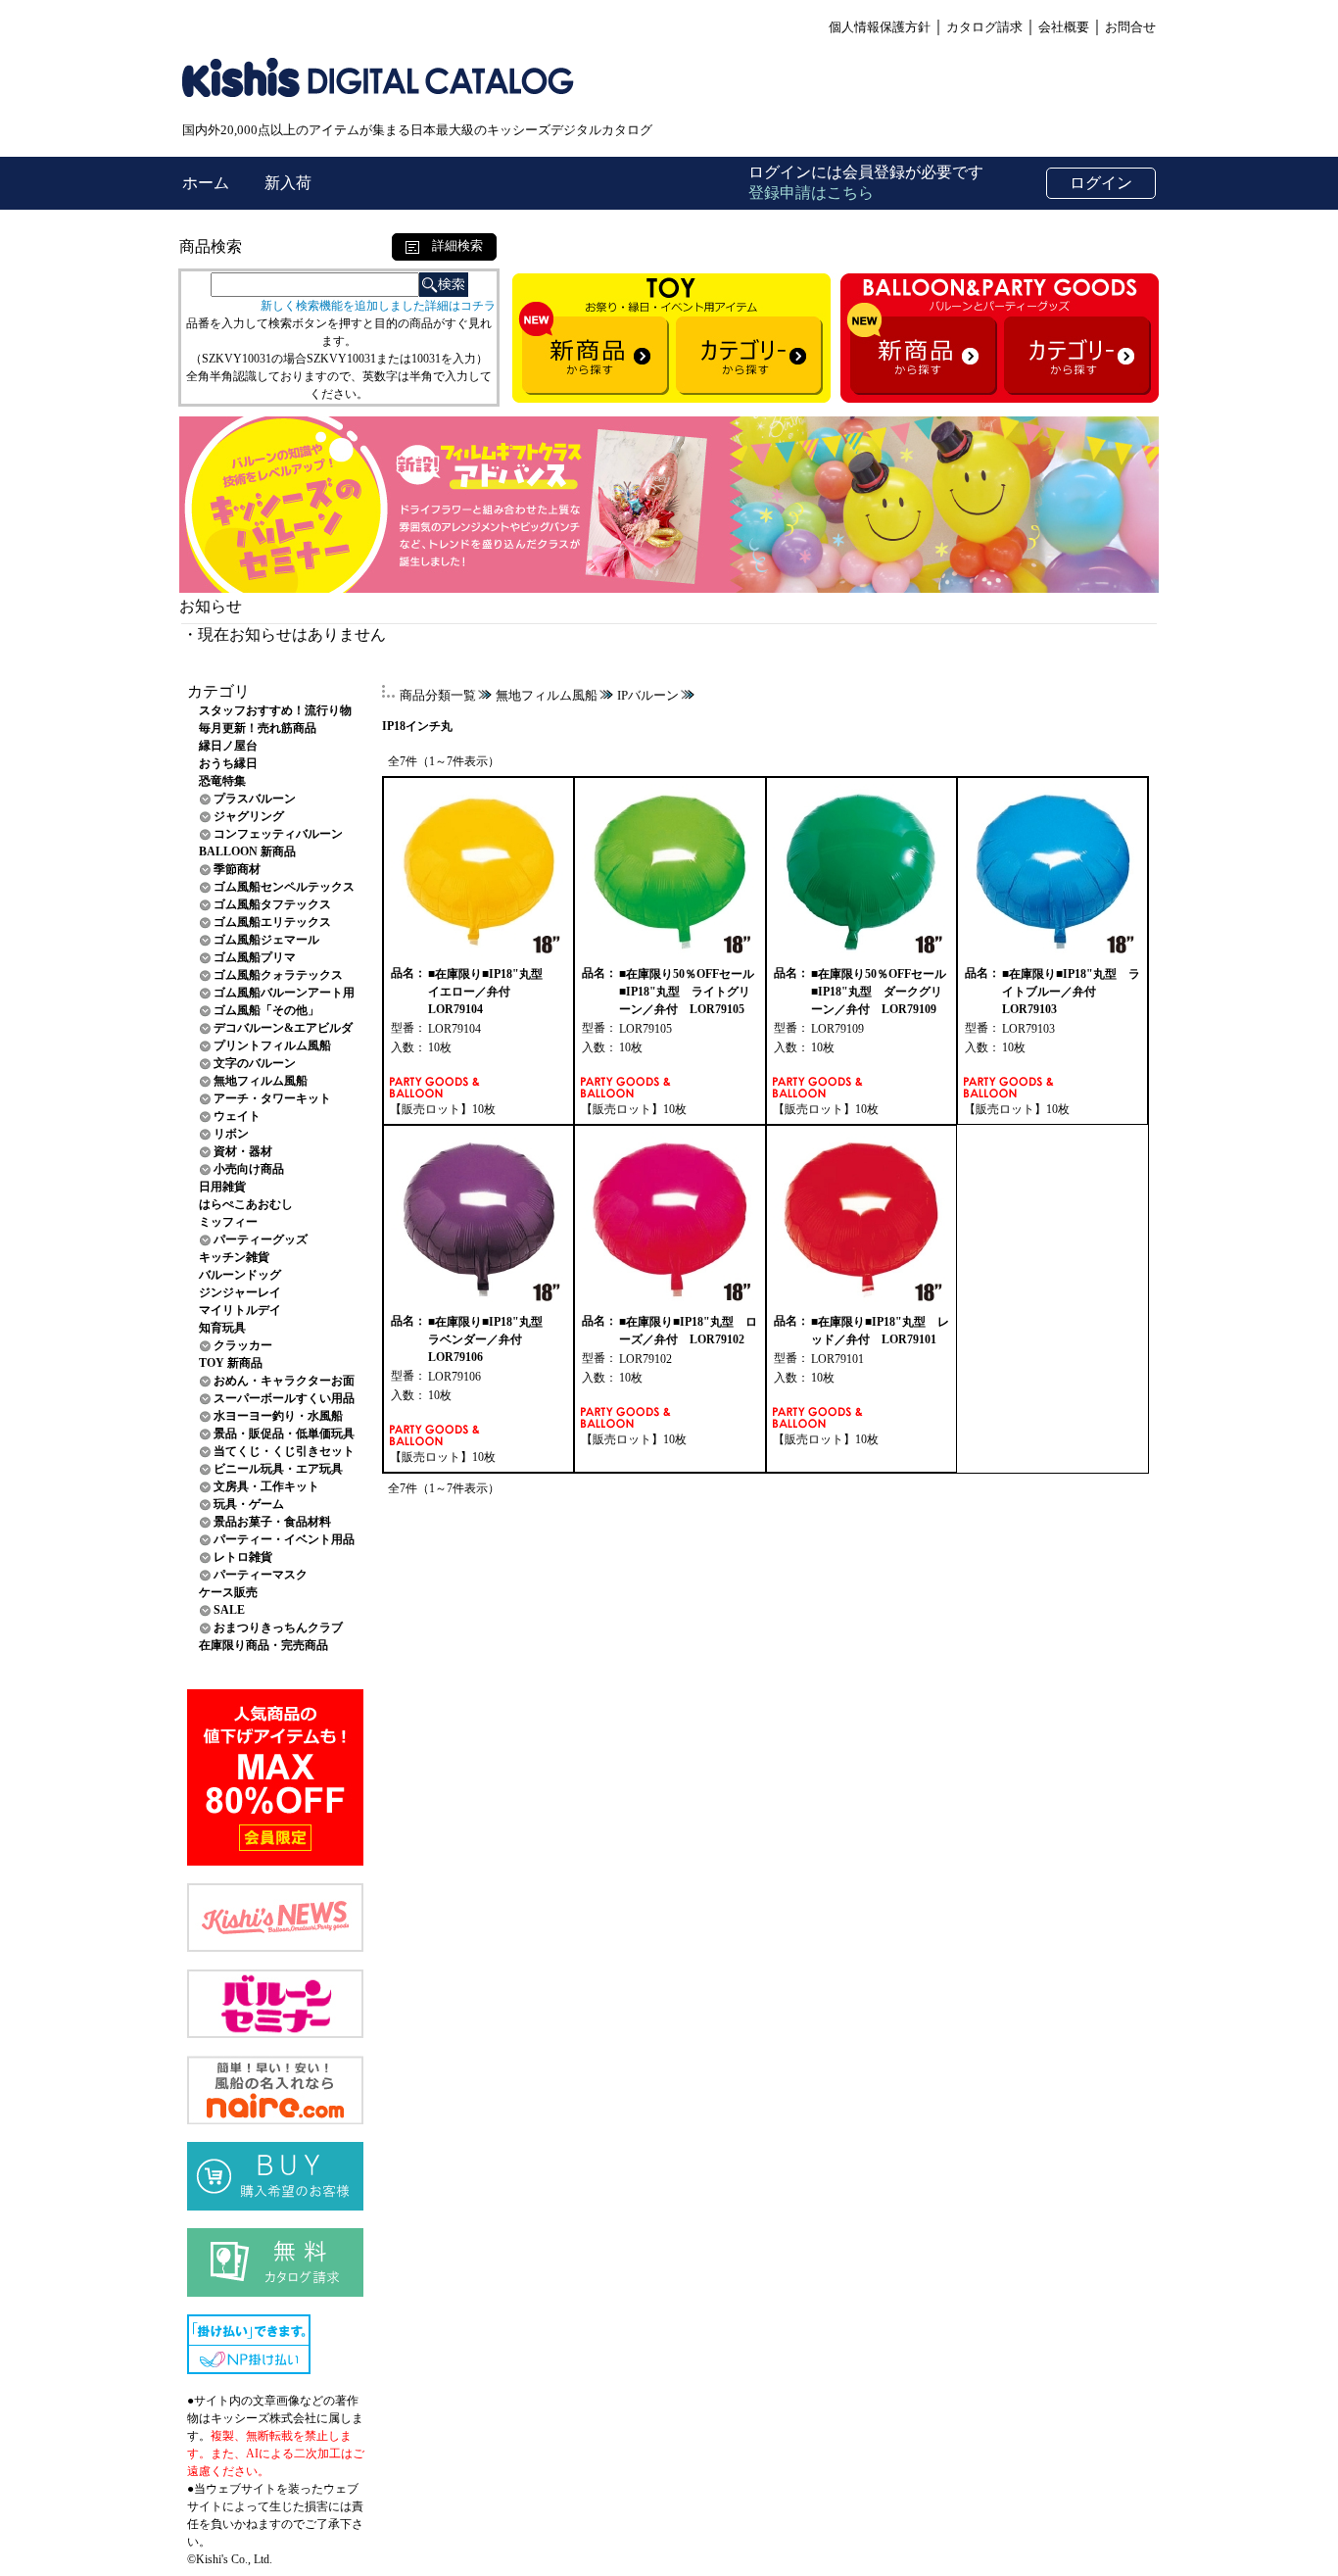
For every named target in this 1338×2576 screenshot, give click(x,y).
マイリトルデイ (240, 1310)
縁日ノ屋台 (228, 746)
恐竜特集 (222, 781)
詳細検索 (451, 245)
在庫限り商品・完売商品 (263, 1645)
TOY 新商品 (231, 1363)
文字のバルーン (255, 1063)
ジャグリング (249, 816)
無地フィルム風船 (261, 1081)
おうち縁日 (228, 763)
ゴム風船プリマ (255, 957)
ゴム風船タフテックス (272, 904)
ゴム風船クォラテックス (278, 975)
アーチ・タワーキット (272, 1098)
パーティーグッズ (261, 1239)
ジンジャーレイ (240, 1292)
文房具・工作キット (266, 1486)
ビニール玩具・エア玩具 (278, 1469)
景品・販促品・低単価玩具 (284, 1434)
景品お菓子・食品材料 (272, 1522)
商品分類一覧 (438, 695)
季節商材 (237, 869)
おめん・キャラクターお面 (284, 1381)
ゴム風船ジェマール (266, 940)
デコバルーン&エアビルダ (283, 1028)
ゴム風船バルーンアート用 (284, 993)
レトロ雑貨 (243, 1557)
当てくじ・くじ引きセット (284, 1451)
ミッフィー (228, 1222)
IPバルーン (648, 695)
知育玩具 (222, 1328)
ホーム (208, 183)
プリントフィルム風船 (272, 1045)
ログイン (1101, 183)
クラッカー (243, 1345)
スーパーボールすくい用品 (284, 1398)
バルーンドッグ (240, 1275)
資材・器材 (243, 1151)
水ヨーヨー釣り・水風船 (278, 1416)
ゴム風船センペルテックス (284, 887)
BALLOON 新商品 (247, 851)
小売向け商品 (249, 1169)
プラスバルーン (255, 799)
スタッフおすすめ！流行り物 (275, 710)
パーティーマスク (261, 1575)
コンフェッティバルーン (278, 834)
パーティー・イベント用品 (284, 1539)
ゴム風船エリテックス (272, 922)
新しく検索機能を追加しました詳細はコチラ (378, 306)
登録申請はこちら (811, 193)
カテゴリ (218, 691)
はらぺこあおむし (246, 1204)
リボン (231, 1134)
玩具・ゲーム (249, 1504)
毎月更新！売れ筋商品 (258, 728)
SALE (229, 1610)
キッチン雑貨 (234, 1257)
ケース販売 (228, 1592)
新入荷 (288, 183)
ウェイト (237, 1116)
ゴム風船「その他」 (266, 1010)
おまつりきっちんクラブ (278, 1628)
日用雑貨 (222, 1187)
